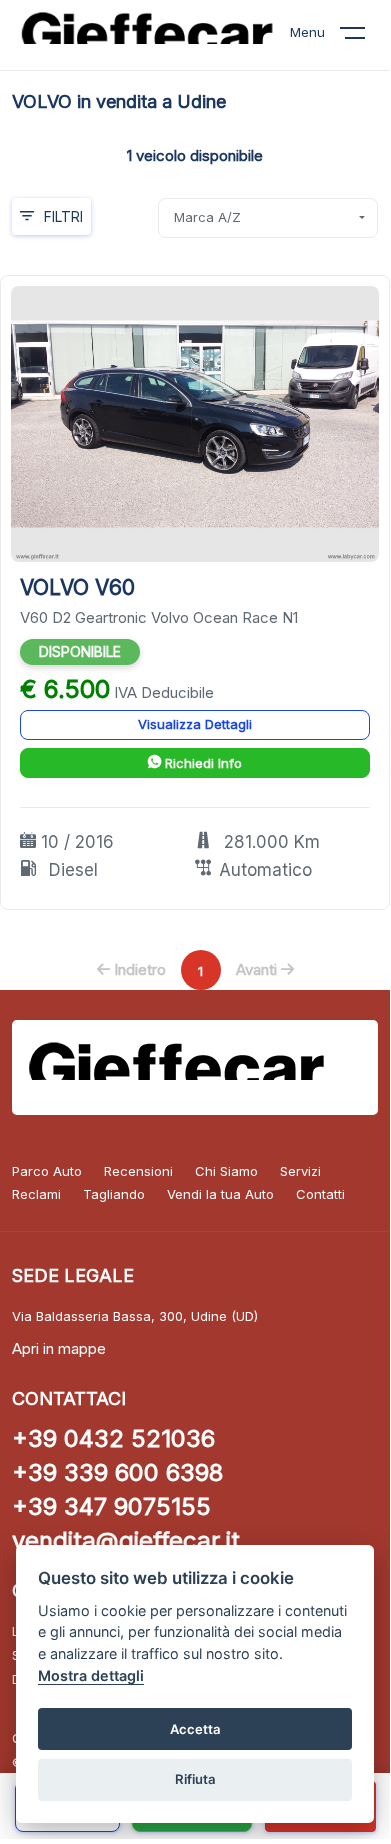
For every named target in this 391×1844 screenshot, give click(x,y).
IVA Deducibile (164, 692)
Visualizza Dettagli (195, 724)
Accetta (195, 1729)
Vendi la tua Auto (220, 1194)
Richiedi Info (201, 763)
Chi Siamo (226, 1171)
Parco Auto (47, 1171)
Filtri (63, 216)
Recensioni (138, 1171)
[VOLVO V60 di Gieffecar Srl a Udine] (195, 422)
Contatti (320, 1194)
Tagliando (114, 1194)
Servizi (300, 1171)
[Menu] (365, 37)
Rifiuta (195, 1779)
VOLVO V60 (77, 587)
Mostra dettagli (91, 1675)
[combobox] (268, 218)
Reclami (36, 1194)
